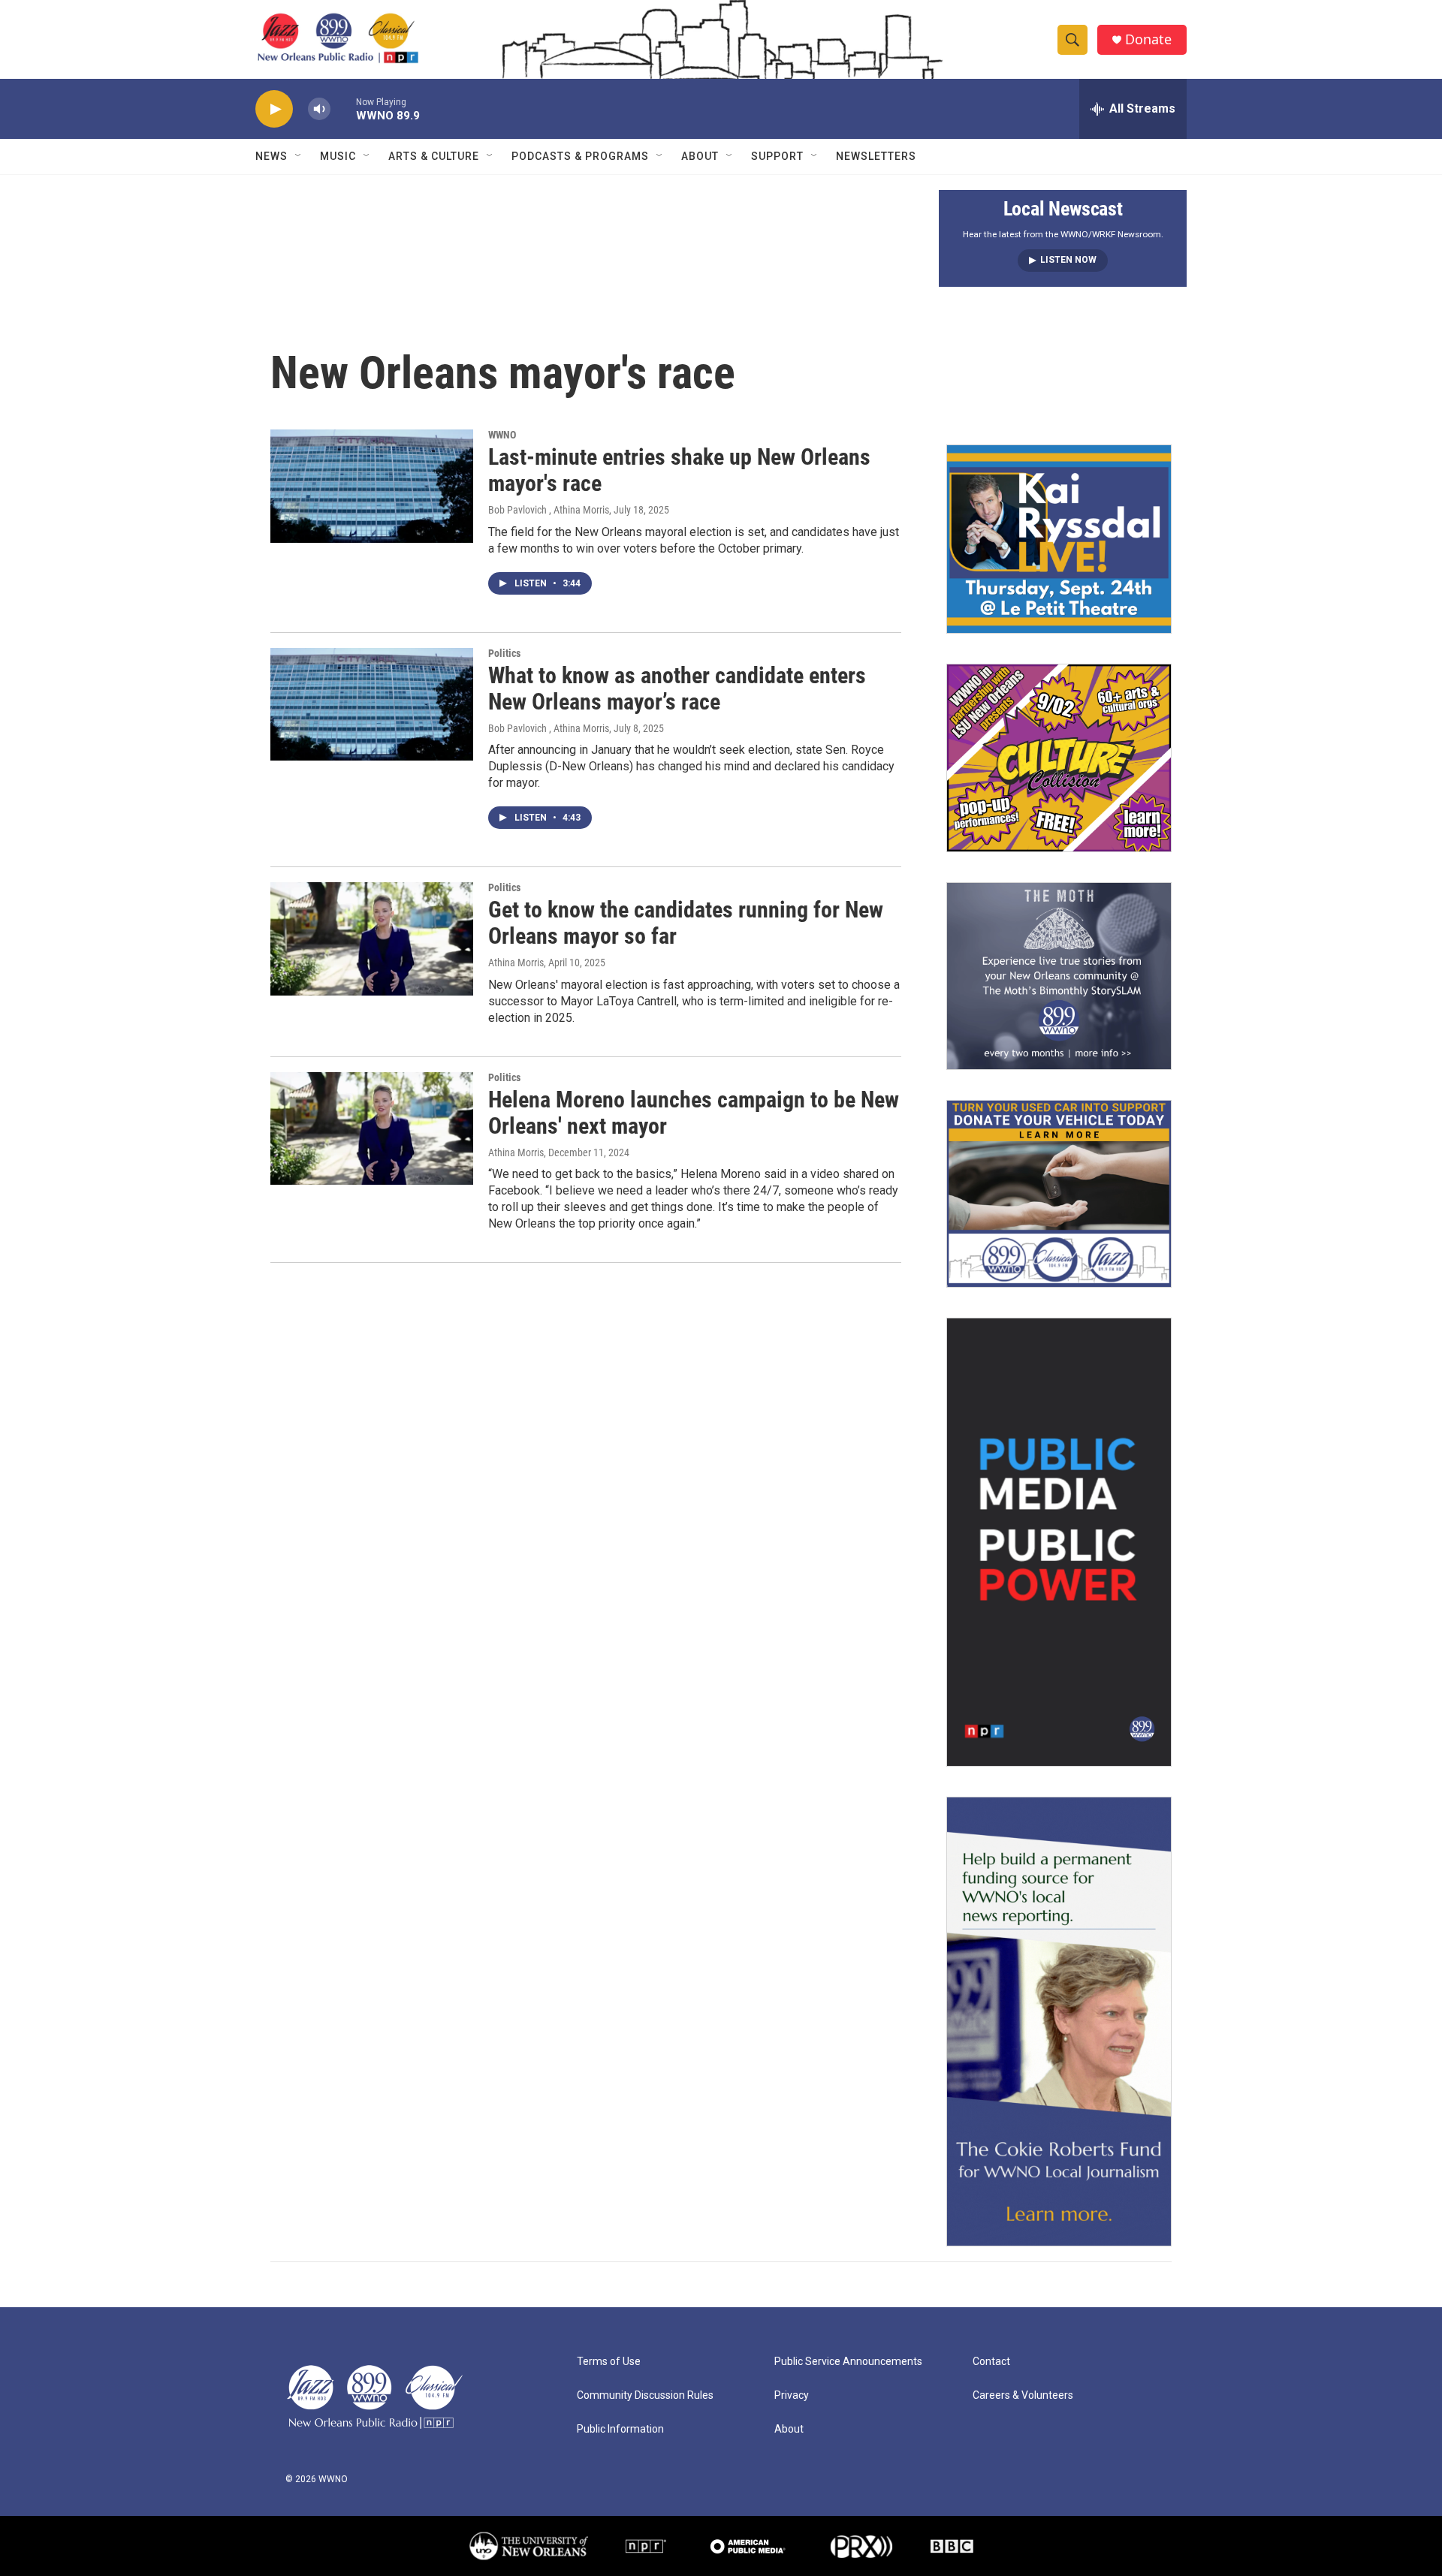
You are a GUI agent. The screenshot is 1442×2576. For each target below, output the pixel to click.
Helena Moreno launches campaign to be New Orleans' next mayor (694, 1113)
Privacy (792, 2395)
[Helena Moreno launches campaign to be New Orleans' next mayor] (372, 1128)
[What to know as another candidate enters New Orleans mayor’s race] (372, 704)
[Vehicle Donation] (1059, 1194)
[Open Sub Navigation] (299, 156)
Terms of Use (609, 2362)
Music (338, 156)
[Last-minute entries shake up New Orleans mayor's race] (372, 486)
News (272, 156)
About (700, 156)
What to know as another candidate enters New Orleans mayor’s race (677, 688)
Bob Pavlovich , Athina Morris (549, 510)
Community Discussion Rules (645, 2395)
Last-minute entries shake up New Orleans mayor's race (679, 470)
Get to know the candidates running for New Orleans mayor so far (686, 923)
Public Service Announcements (848, 2362)
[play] (274, 109)
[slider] (343, 108)
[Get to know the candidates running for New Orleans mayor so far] (372, 939)
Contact (991, 2362)
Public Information (620, 2429)
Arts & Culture (434, 156)
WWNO (502, 435)
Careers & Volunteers (1023, 2395)
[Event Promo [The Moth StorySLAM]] (1059, 976)
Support (777, 156)
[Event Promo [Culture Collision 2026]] (1059, 758)
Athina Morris (516, 963)
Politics (504, 653)
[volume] (319, 109)
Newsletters (876, 156)
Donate (1148, 39)
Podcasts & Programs (580, 156)
